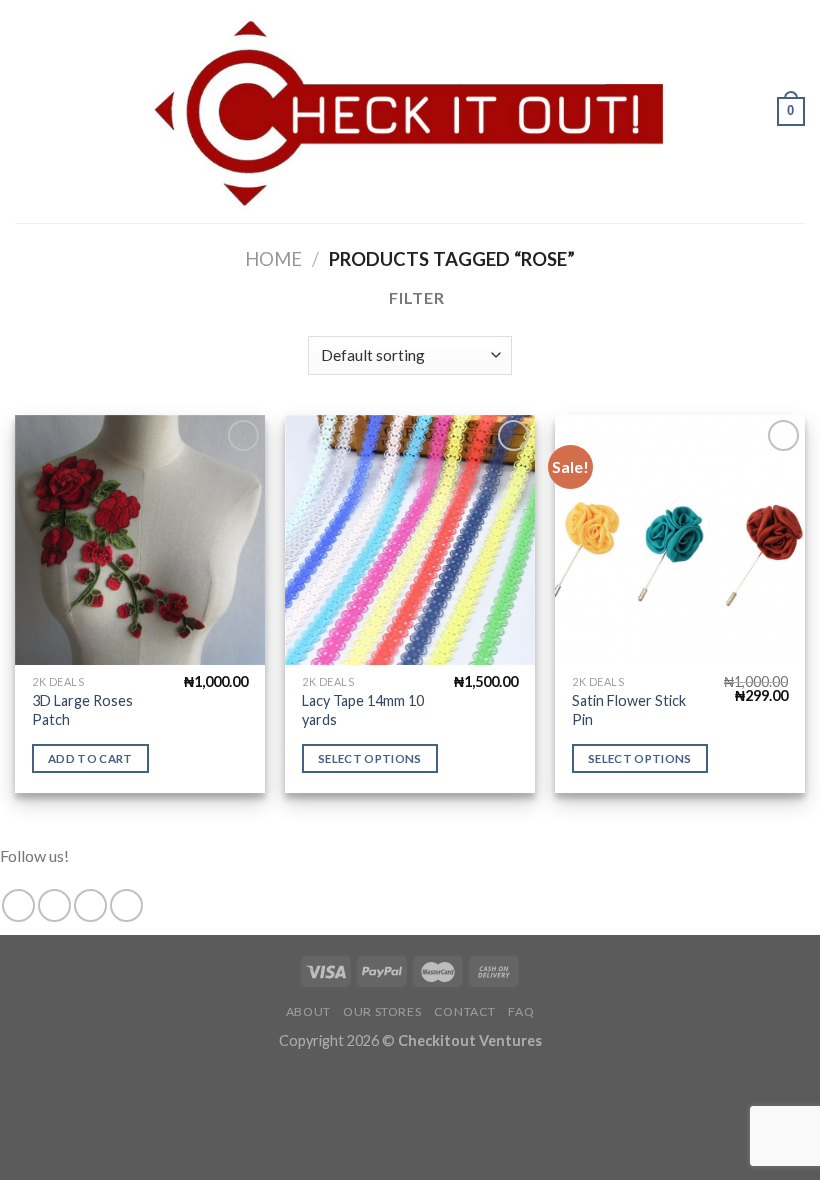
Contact (465, 1011)
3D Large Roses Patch (82, 710)
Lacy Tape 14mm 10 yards (363, 710)
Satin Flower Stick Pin (629, 710)
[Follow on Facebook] (18, 905)
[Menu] (27, 111)
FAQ (521, 1011)
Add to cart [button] (90, 758)
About (308, 1011)
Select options (370, 758)
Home (273, 259)
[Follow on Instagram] (54, 905)
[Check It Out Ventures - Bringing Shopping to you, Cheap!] (410, 111)
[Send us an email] (90, 905)
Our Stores (382, 1011)
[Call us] (126, 905)
